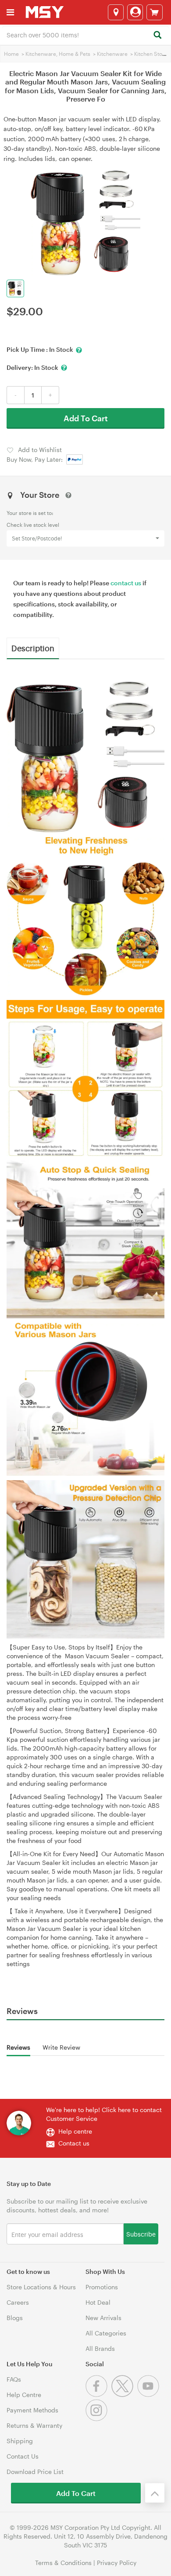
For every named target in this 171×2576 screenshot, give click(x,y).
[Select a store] (116, 12)
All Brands (100, 2348)
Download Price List (35, 2472)
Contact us (74, 2143)
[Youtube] (149, 2395)
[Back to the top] (155, 2493)
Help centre (75, 2131)
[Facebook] (98, 2395)
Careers (18, 2302)
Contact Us (23, 2456)
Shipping (20, 2441)
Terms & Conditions (63, 2563)
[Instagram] (98, 2419)
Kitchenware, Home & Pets (58, 54)
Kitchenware (112, 54)
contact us (126, 583)
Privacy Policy (117, 2563)
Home (11, 54)
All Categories (106, 2333)
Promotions (102, 2287)
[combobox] (85, 34)
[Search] (157, 35)
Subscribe (141, 2234)
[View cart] (155, 12)
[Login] (135, 12)
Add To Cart (86, 418)
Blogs (15, 2318)
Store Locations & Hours (41, 2287)
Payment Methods (32, 2410)
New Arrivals (103, 2318)
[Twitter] (124, 2395)
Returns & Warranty (34, 2425)
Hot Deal (98, 2302)
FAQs (14, 2379)
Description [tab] (33, 648)
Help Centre (24, 2395)
